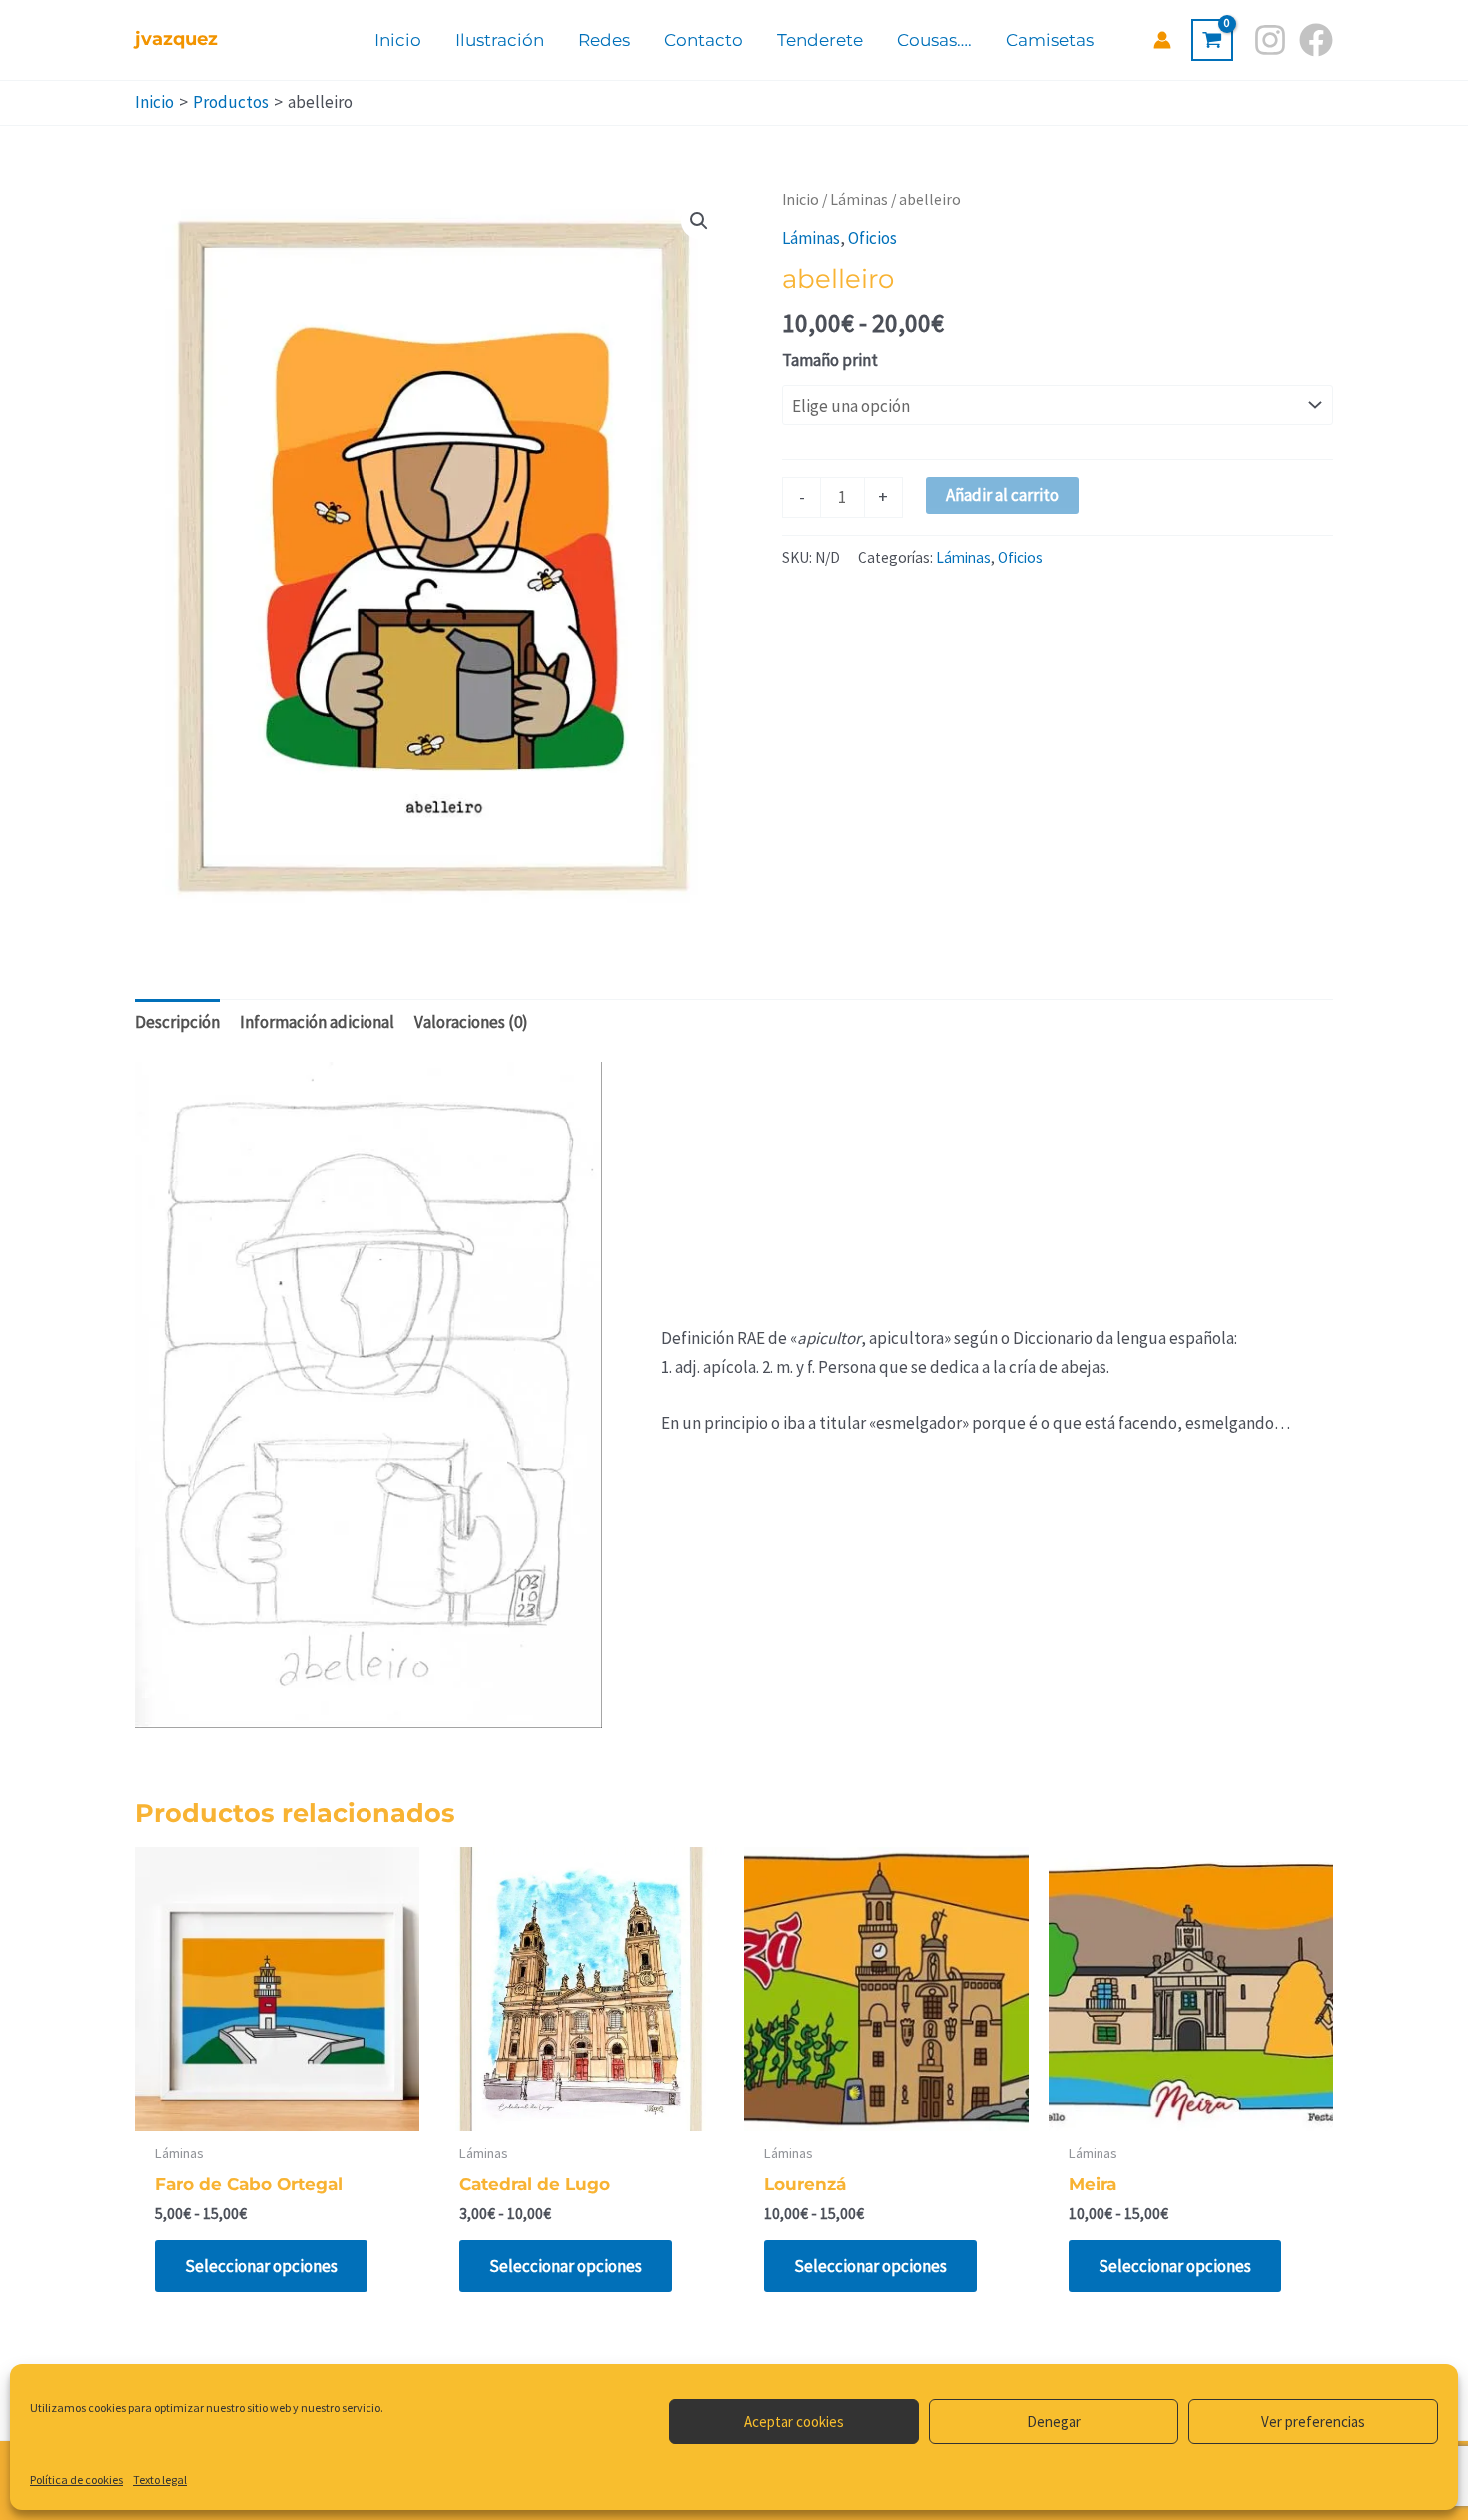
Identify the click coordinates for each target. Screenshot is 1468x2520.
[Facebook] (1316, 40)
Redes (604, 40)
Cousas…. (934, 40)
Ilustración (500, 40)
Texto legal (160, 2480)
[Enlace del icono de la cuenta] (1162, 40)
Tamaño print (830, 360)
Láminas (859, 199)
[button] (699, 221)
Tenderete (820, 40)
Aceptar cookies (794, 2422)
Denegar (1054, 2422)
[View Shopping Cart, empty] (1212, 40)
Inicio (398, 40)
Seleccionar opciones (261, 2266)
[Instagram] (1270, 40)
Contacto (704, 40)
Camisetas (1050, 40)
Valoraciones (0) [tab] (471, 1022)
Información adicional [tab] (317, 1022)
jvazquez (176, 39)
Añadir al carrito (1002, 495)
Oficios (872, 238)
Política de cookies (76, 2480)
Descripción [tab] (177, 1022)
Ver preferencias (1313, 2422)
